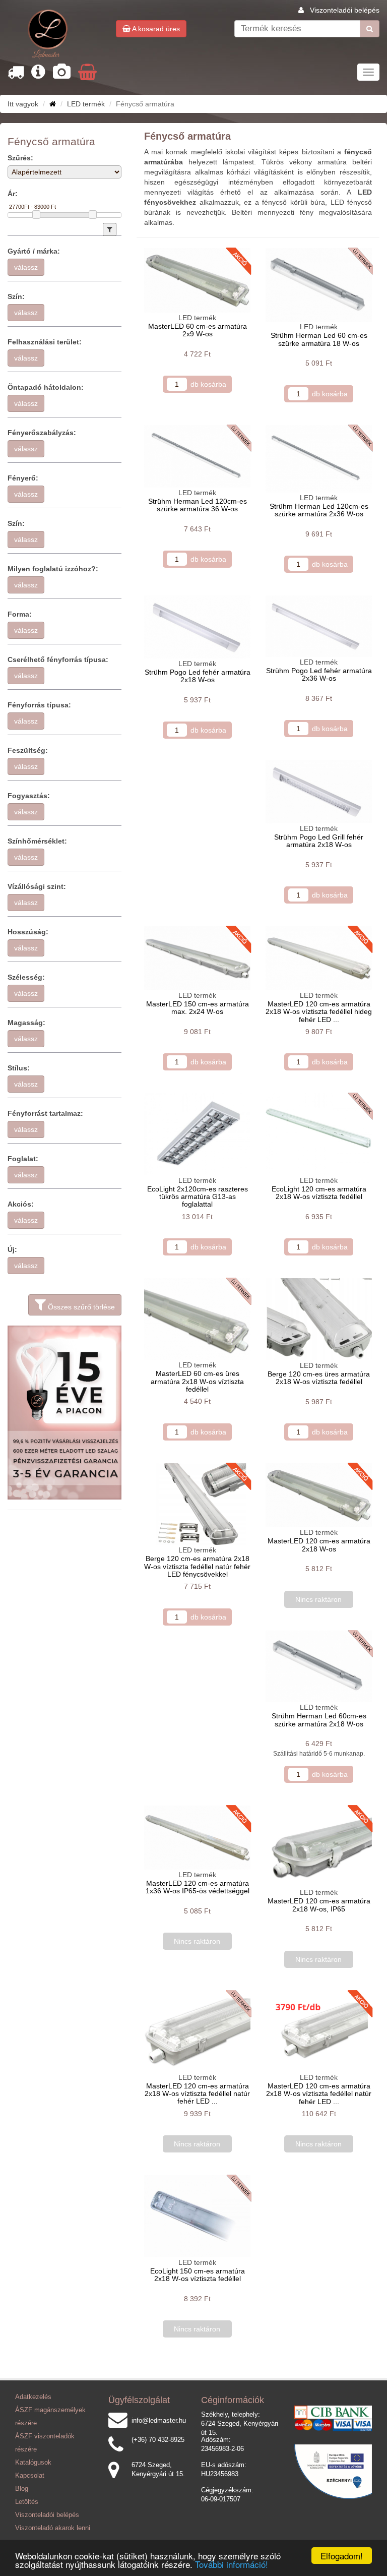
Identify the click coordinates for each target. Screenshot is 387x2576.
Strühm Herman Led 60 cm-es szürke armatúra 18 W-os (319, 339)
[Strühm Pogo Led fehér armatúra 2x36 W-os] (319, 626)
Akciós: (21, 1204)
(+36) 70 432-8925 (158, 2440)
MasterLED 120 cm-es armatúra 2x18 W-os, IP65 (319, 1905)
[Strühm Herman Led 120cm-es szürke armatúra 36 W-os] (197, 456)
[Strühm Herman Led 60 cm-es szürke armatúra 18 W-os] (319, 285)
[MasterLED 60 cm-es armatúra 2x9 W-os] (197, 280)
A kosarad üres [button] (155, 29)
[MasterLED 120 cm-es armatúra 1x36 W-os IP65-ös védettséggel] (197, 1838)
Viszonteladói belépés (345, 10)
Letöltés (27, 2502)
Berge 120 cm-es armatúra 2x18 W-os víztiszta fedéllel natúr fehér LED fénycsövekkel (197, 1566)
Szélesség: (26, 977)
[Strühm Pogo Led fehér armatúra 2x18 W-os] (197, 627)
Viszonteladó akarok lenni (53, 2528)
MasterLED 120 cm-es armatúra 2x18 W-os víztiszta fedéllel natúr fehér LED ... (197, 2094)
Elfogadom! (342, 2556)
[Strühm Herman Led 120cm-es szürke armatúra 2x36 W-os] (319, 459)
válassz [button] (26, 267)
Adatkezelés (33, 2397)
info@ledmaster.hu (159, 2421)
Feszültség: (28, 750)
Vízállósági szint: (37, 886)
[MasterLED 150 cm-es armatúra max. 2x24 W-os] (197, 958)
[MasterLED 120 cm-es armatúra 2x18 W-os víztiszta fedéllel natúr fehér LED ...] (197, 2031)
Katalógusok (33, 2463)
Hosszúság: (28, 932)
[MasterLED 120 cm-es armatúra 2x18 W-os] (319, 1495)
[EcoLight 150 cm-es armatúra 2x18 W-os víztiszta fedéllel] (197, 2216)
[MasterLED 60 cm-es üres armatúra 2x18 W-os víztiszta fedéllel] (197, 1319)
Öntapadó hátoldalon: (46, 387)
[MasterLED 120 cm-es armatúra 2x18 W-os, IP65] (319, 1847)
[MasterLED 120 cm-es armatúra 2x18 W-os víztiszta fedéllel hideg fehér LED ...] (319, 958)
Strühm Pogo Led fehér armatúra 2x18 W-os (198, 676)
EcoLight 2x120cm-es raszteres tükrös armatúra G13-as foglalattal (198, 1197)
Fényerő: (23, 478)
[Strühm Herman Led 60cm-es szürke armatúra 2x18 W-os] (319, 1666)
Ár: (13, 194)
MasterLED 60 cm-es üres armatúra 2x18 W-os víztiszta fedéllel (197, 1381)
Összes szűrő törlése (80, 1307)
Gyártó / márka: (34, 251)
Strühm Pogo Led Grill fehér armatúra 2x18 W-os (319, 841)
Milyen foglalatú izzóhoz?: (53, 569)
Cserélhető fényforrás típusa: (58, 660)
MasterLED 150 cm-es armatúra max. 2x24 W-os (198, 1008)
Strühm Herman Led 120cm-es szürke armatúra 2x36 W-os (319, 510)
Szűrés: (20, 158)
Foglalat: (23, 1159)
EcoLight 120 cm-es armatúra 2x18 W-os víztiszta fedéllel (319, 1193)
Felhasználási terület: (45, 342)
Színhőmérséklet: (37, 841)
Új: (12, 1249)
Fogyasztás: (29, 796)
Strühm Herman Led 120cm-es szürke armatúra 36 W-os (198, 505)
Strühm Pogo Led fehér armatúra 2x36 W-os (319, 674)
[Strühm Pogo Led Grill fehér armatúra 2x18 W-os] (319, 791)
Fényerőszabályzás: (42, 433)
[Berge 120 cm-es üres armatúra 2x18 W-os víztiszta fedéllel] (319, 1319)
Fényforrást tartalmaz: (45, 1113)
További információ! (232, 2564)
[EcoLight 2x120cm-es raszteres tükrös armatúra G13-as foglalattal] (197, 1134)
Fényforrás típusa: (39, 705)
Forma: (20, 614)
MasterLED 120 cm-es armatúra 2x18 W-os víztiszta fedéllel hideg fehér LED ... (319, 1012)
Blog (22, 2489)
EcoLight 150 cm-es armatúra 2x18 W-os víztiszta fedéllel (198, 2275)
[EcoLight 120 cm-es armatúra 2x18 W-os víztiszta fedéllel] (319, 1134)
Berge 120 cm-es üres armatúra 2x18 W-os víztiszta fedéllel (319, 1378)
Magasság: (26, 1023)
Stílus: (19, 1068)
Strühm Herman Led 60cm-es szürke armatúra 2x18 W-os (319, 1720)
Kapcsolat (30, 2476)
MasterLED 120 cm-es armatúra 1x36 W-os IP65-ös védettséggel (198, 1887)
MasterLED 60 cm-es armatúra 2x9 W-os (198, 330)
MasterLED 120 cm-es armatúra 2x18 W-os (319, 1545)
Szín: (16, 296)
